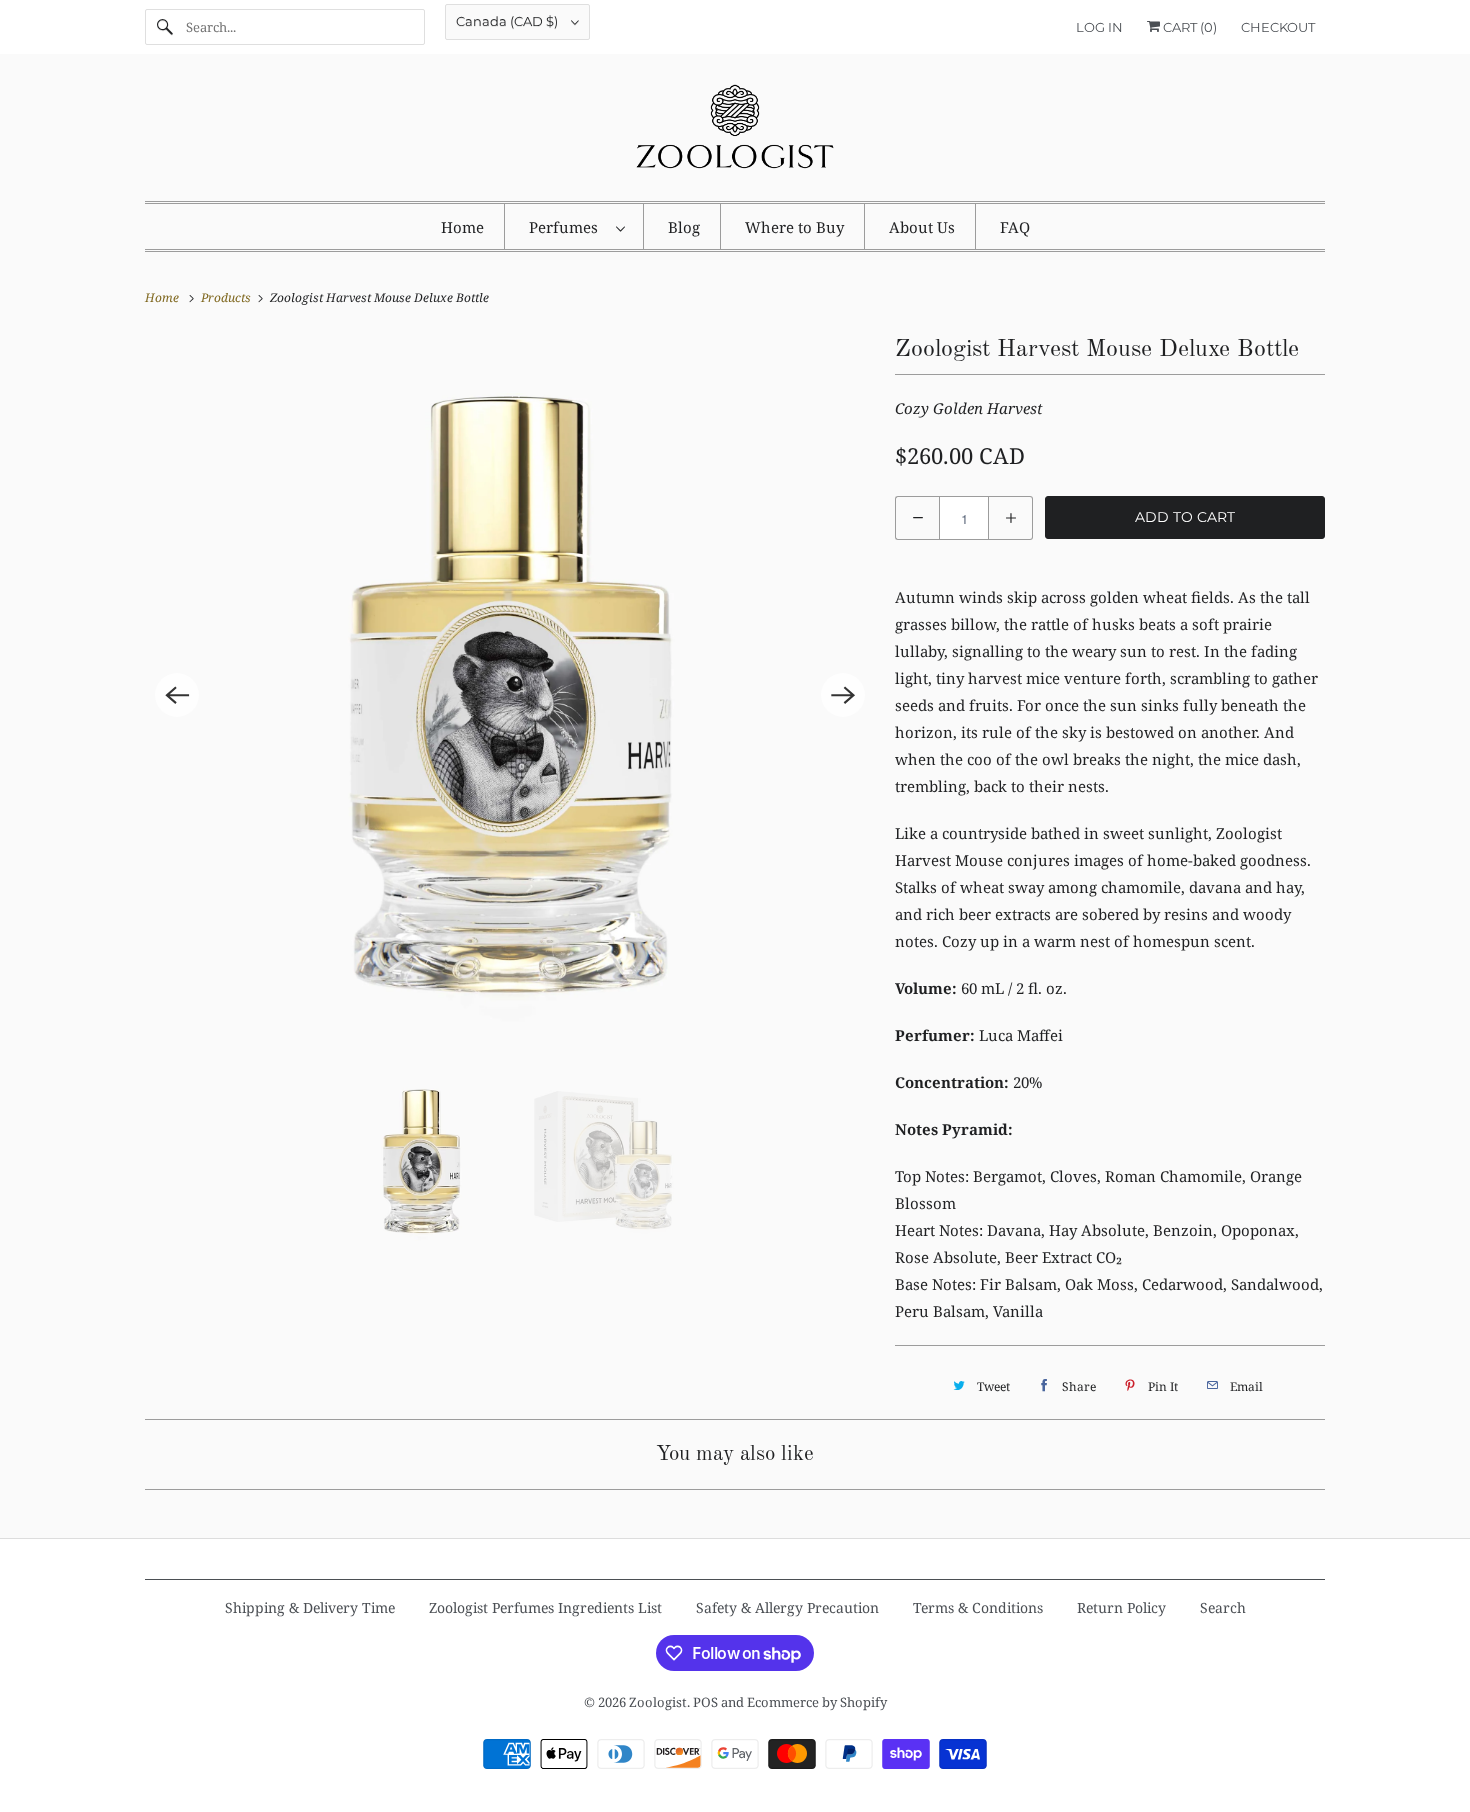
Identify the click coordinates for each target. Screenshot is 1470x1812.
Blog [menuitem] (684, 227)
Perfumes (567, 227)
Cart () (1188, 27)
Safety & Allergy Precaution (787, 1607)
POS (705, 1702)
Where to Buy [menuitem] (794, 227)
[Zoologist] (735, 132)
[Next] (843, 695)
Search (1223, 1607)
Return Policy (1121, 1607)
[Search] (165, 27)
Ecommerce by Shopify (817, 1702)
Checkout (1278, 27)
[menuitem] (576, 226)
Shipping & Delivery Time (310, 1607)
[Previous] (177, 695)
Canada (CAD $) (508, 21)
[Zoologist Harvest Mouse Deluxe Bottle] (510, 695)
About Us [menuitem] (922, 227)
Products (227, 297)
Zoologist (658, 1702)
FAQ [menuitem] (1015, 227)
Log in (1099, 27)
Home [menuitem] (462, 227)
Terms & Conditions (978, 1607)
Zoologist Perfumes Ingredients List (545, 1607)
